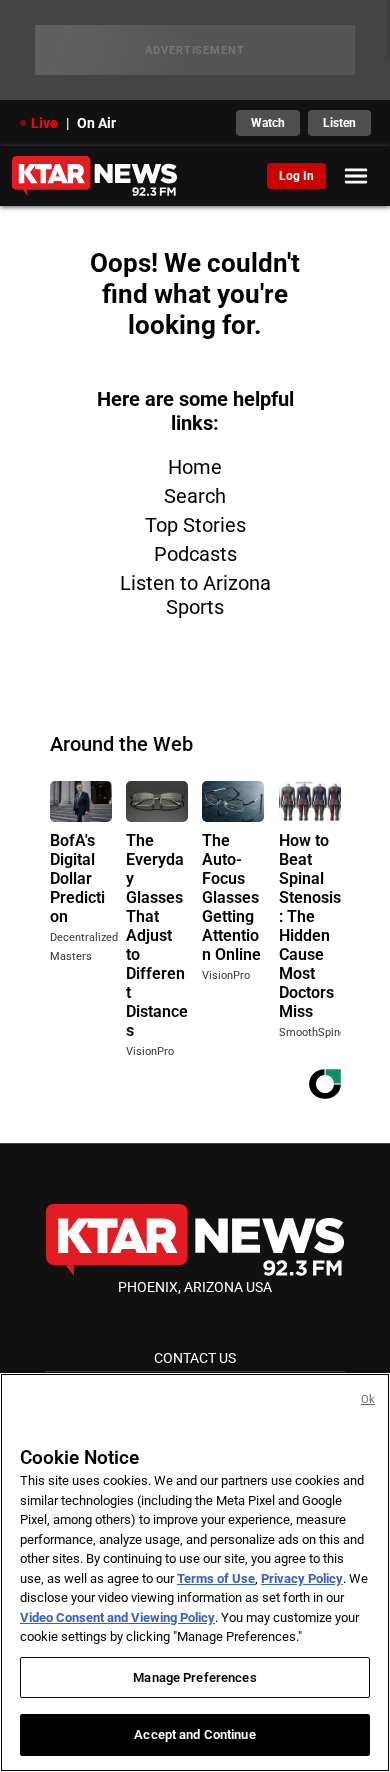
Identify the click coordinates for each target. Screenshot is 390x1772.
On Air (96, 123)
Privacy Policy (302, 1578)
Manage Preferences (194, 1677)
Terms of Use (216, 1578)
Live (44, 123)
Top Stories (195, 525)
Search (195, 496)
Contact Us (195, 1358)
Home (195, 467)
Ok (368, 1399)
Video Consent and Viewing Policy (117, 1617)
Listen (339, 123)
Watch (268, 123)
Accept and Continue (194, 1734)
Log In (296, 176)
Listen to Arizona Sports (195, 595)
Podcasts (195, 554)
